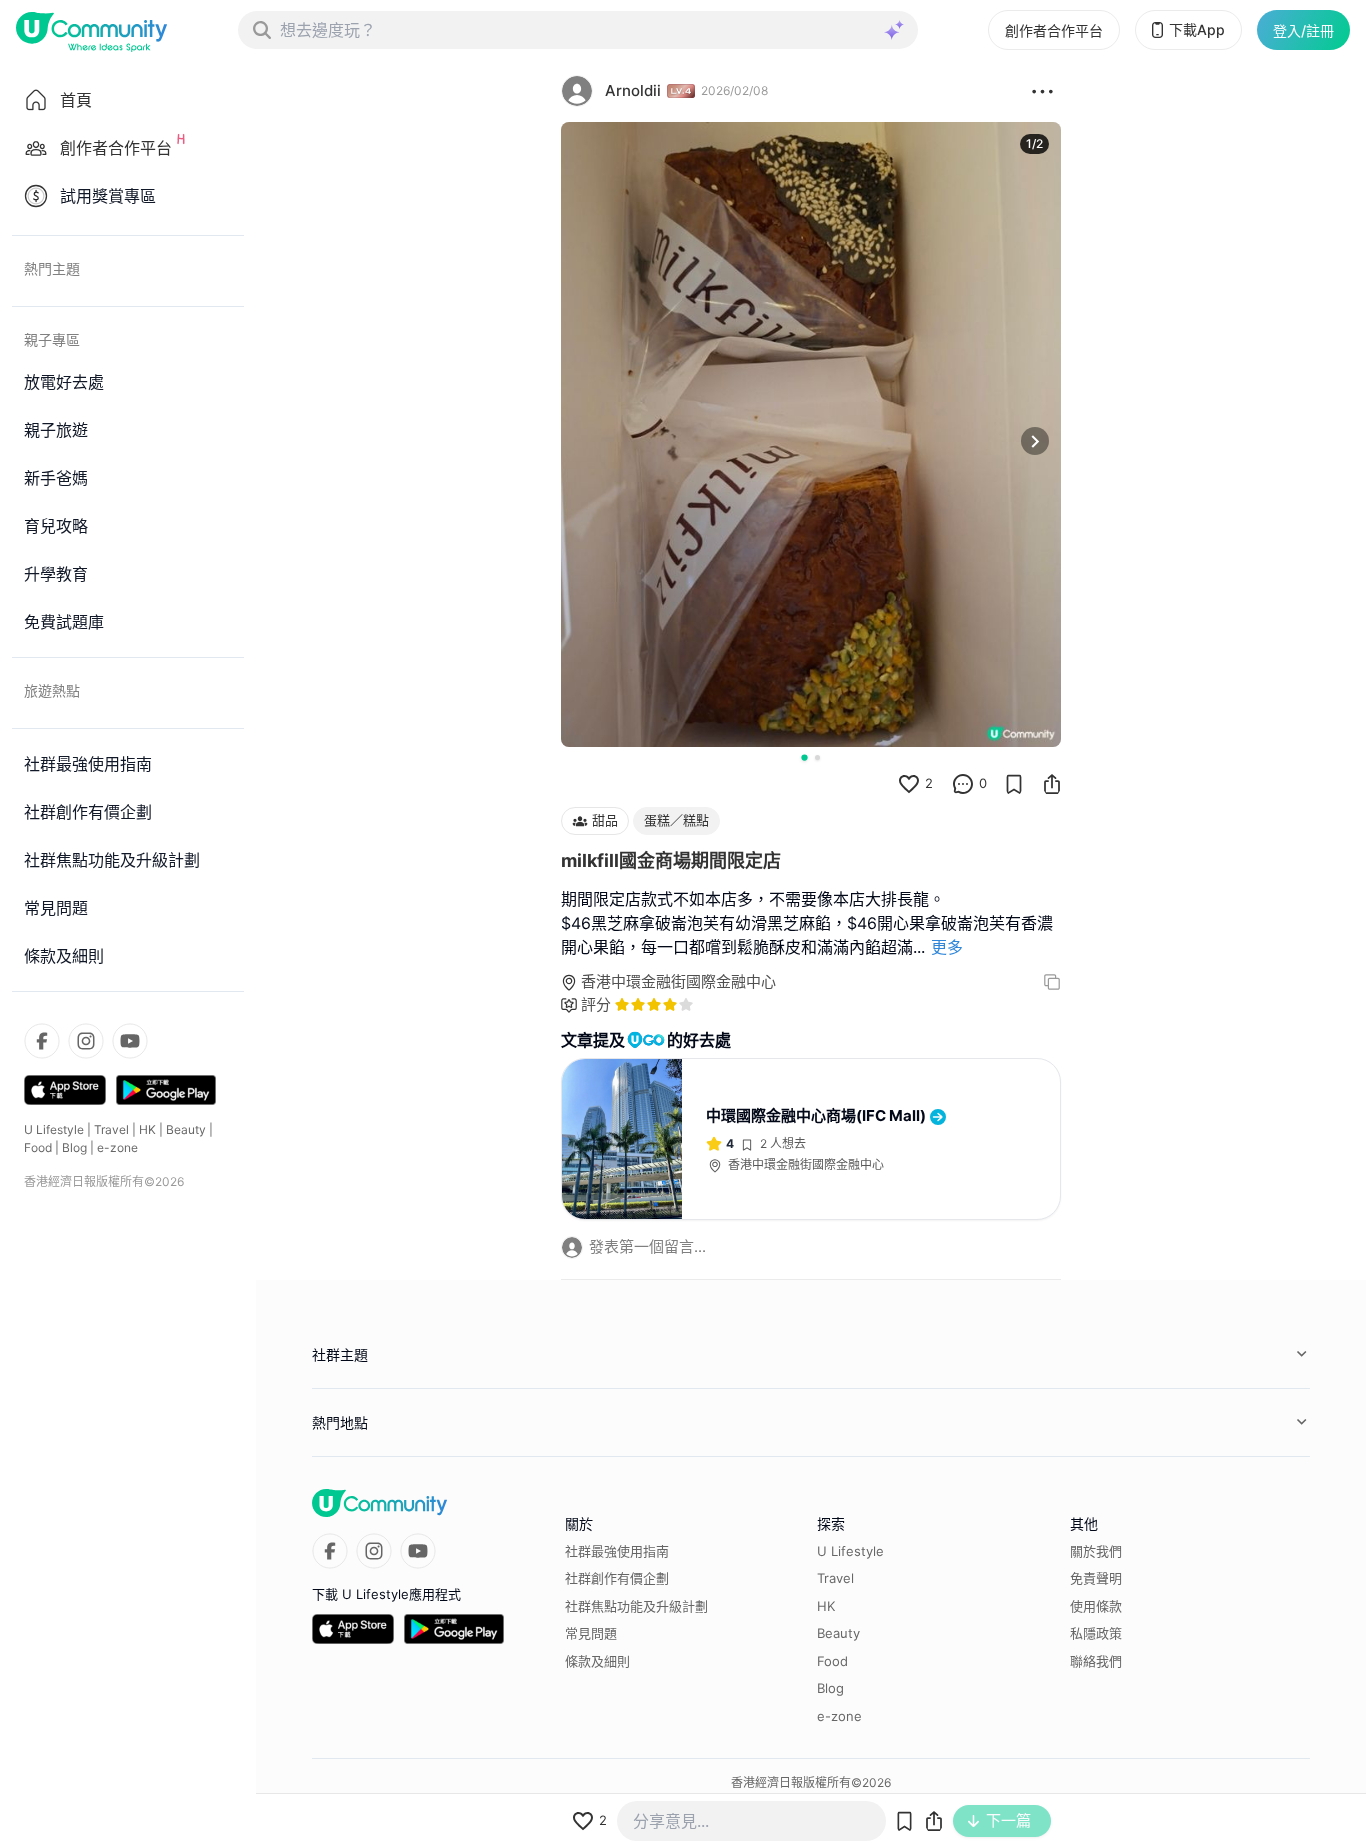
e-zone (117, 1147)
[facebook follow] (42, 1041)
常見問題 (591, 1633)
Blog (74, 1147)
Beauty (186, 1129)
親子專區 (52, 339)
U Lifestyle (54, 1129)
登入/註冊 (1303, 30)
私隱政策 (1096, 1633)
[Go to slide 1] (804, 757)
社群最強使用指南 (617, 1551)
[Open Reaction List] (1042, 91)
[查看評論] (963, 784)
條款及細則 (597, 1661)
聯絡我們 (1096, 1661)
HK (147, 1129)
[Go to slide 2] (817, 757)
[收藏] (1014, 784)
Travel (111, 1129)
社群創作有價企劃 (617, 1578)
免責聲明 (1096, 1578)
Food (38, 1147)
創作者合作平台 (1054, 30)
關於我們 (1096, 1551)
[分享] (1052, 784)
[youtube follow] (130, 1041)
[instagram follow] (86, 1041)
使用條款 (1096, 1606)
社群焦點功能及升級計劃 (636, 1606)
